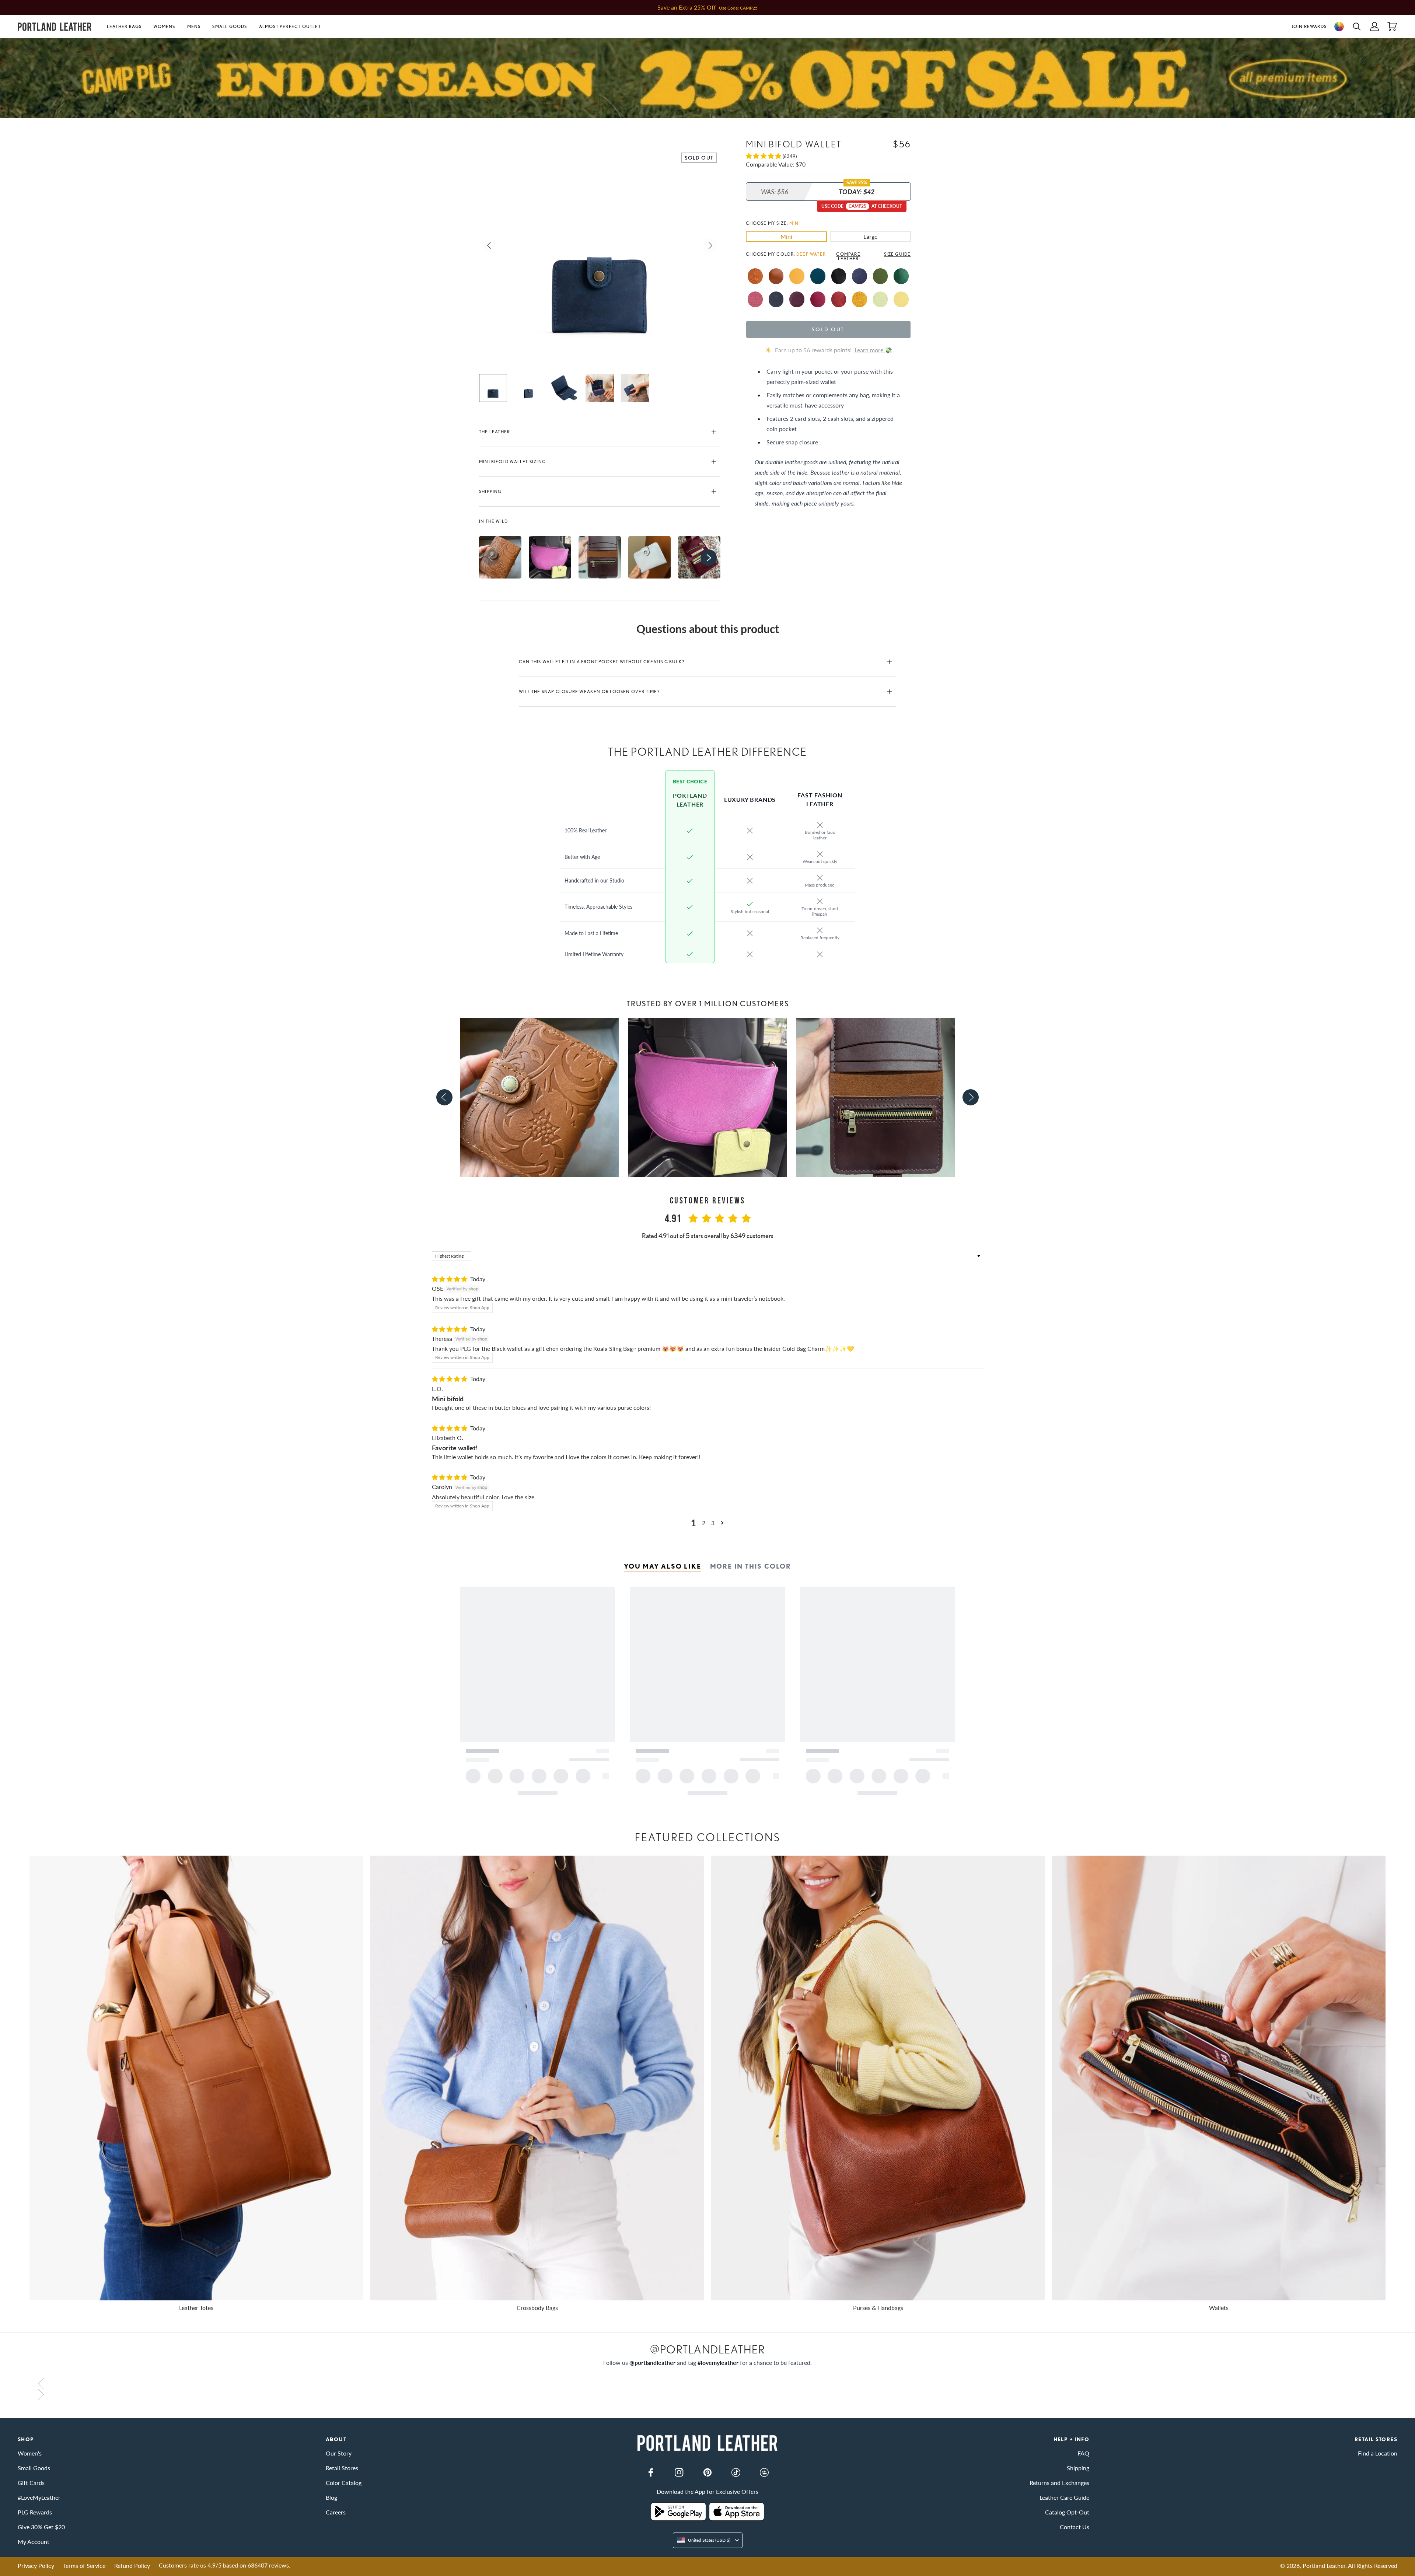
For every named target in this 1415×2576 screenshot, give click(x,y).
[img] (450, 1279)
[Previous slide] (444, 1097)
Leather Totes (196, 2308)
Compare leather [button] (848, 256)
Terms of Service (84, 2565)
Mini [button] (786, 236)
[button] (127, 27)
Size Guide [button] (897, 254)
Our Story (339, 2453)
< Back (26, 123)
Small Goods (230, 26)
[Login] (1374, 27)
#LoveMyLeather (39, 2497)
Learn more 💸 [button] (873, 350)
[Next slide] (971, 1097)
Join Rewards (1309, 26)
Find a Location (1378, 2453)
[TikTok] (736, 2472)
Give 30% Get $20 (41, 2527)
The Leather (495, 432)
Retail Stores (342, 2468)
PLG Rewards (35, 2512)
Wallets (1219, 2308)
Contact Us (1075, 2527)
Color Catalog (344, 2483)
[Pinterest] (707, 2472)
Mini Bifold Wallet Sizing (512, 462)
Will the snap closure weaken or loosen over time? (589, 691)
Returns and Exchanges (1059, 2483)
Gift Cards (31, 2483)
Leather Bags (124, 26)
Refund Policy (132, 2565)
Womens (164, 26)
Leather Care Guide (1064, 2497)
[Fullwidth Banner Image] (707, 78)
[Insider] (764, 2472)
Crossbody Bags (537, 2308)
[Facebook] (651, 2472)
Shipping (490, 491)
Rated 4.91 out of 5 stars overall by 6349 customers (708, 1236)
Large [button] (870, 236)
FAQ (1083, 2453)
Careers (336, 2512)
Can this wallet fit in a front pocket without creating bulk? (602, 662)
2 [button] (704, 1523)
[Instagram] (679, 2472)
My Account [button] (34, 2542)
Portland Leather (1324, 2565)
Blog (331, 2497)
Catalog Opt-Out (1067, 2512)
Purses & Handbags (878, 2308)
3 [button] (713, 1523)
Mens (194, 26)
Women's (30, 2453)
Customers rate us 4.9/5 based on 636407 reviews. (225, 2565)
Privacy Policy (36, 2565)
